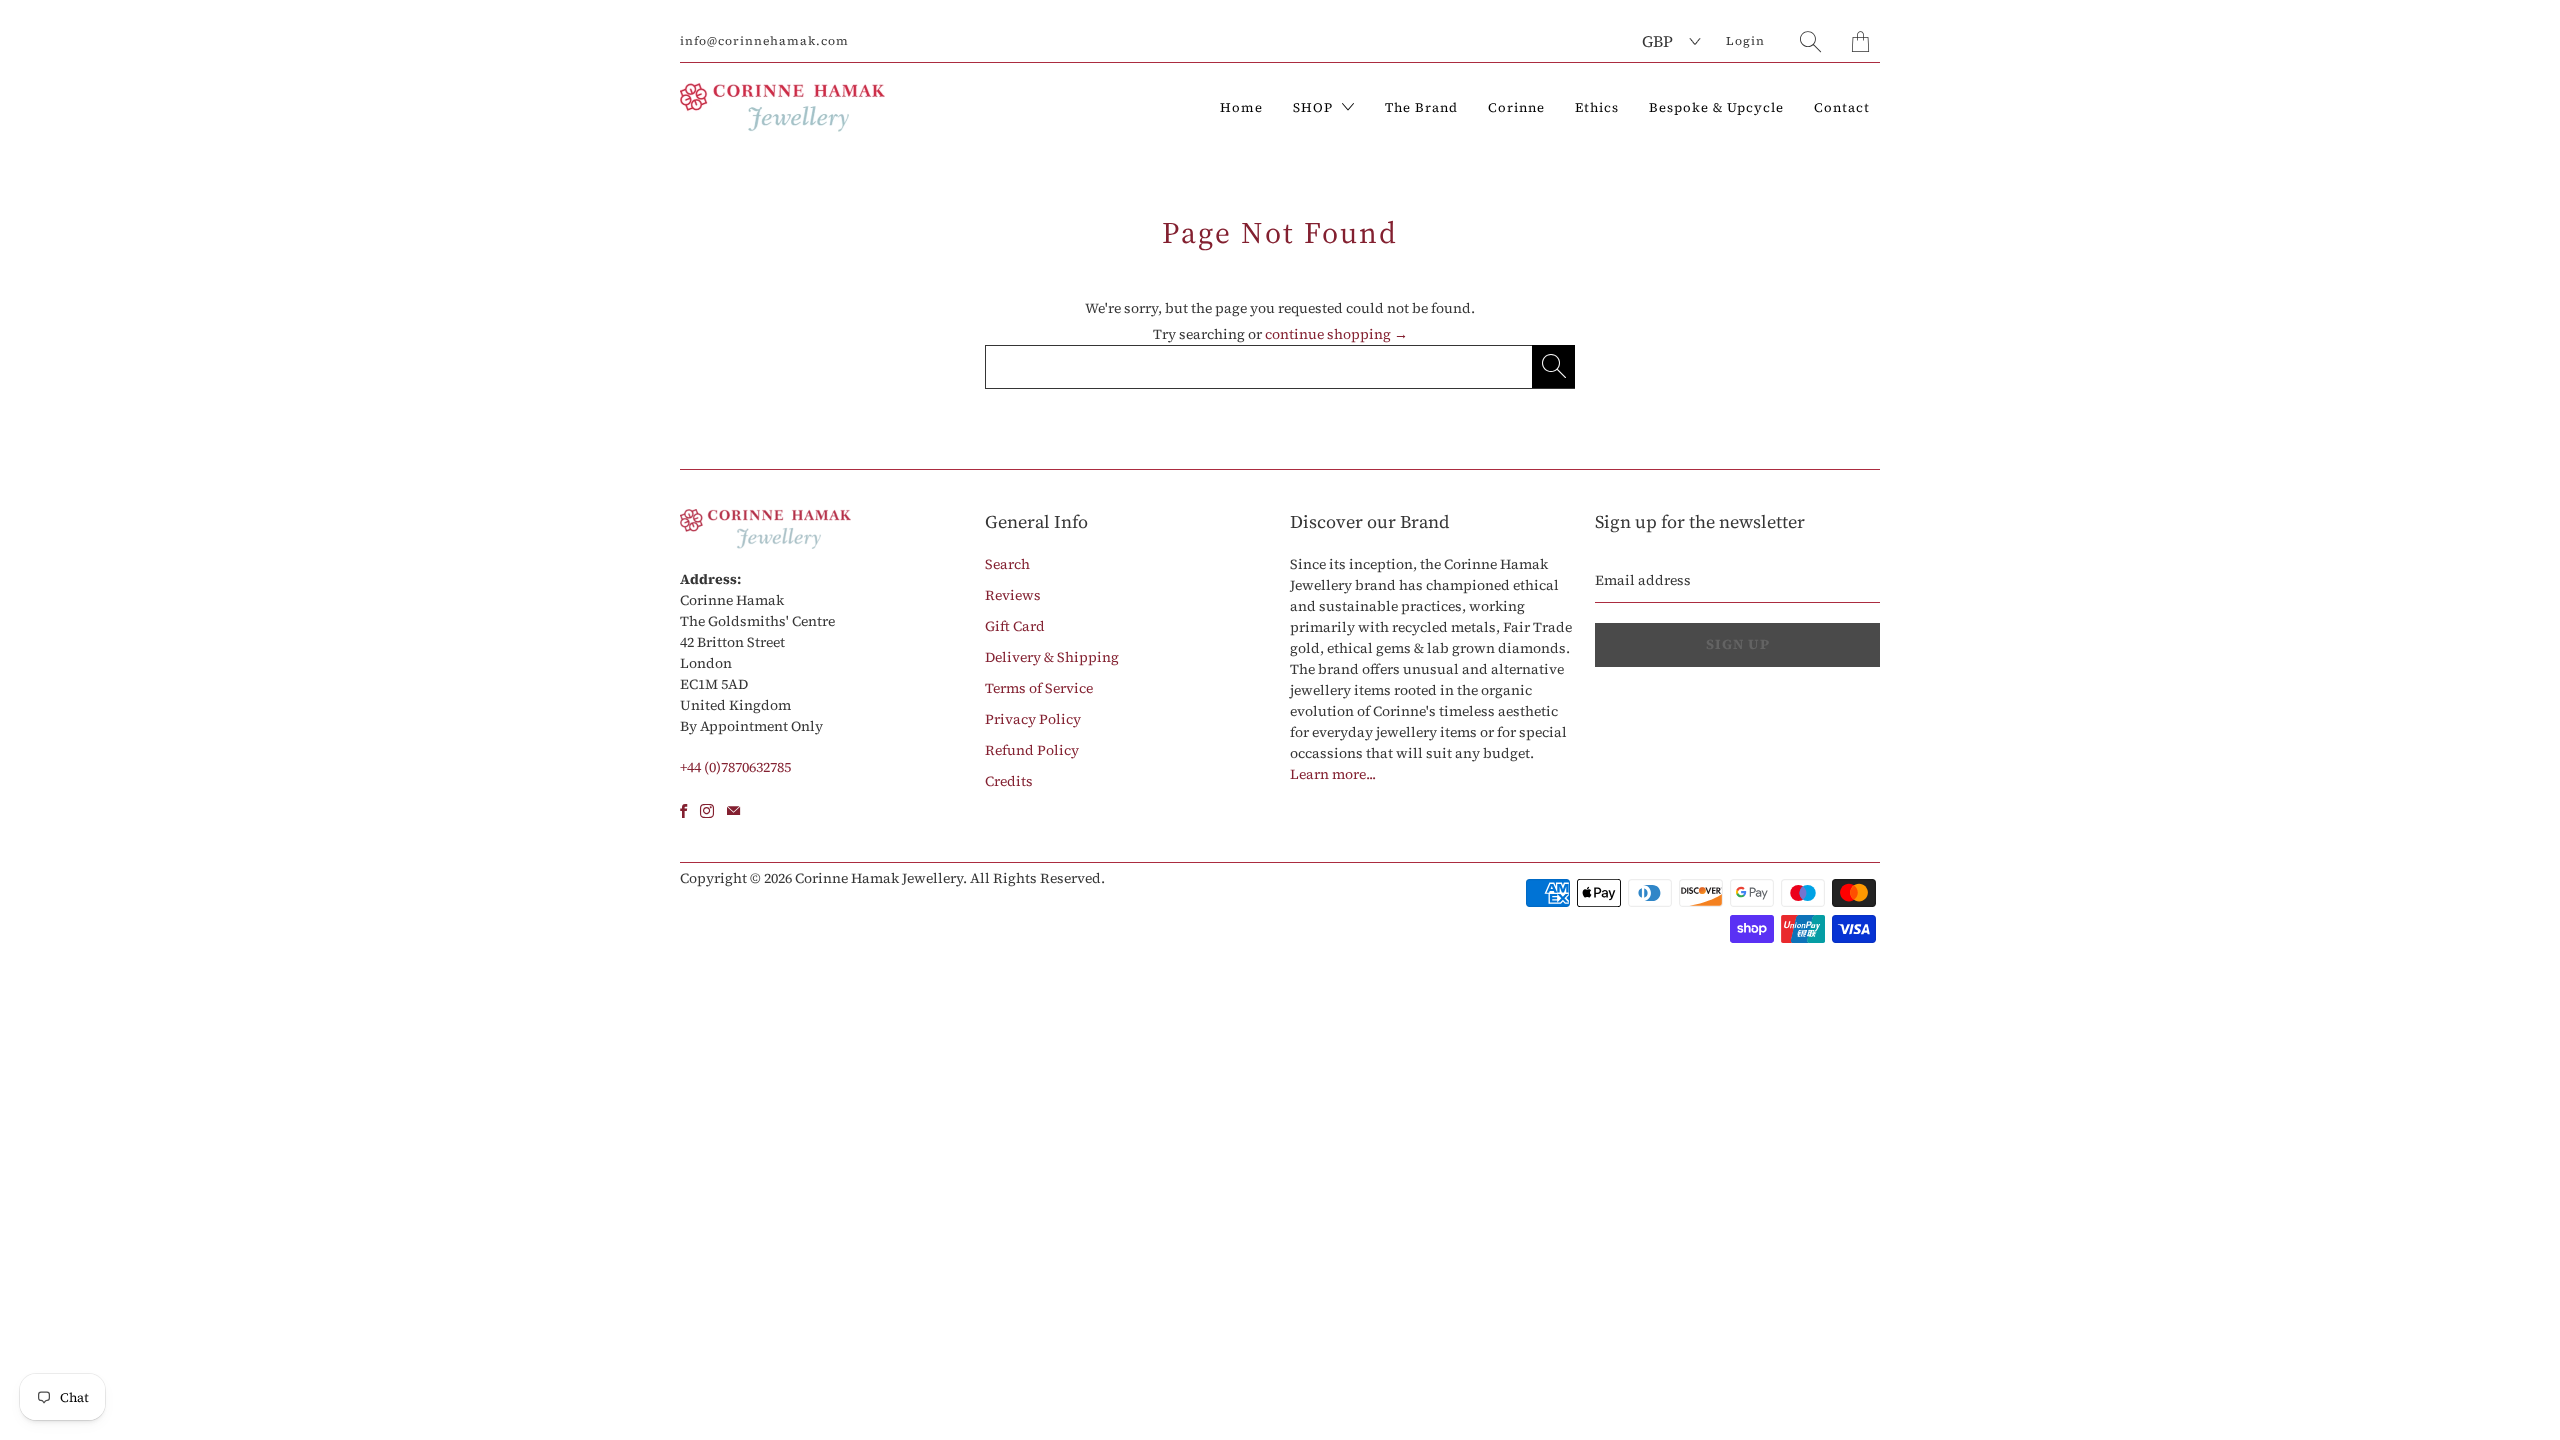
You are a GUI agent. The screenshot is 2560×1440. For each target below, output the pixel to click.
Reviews (1013, 595)
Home (1241, 107)
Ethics (1597, 107)
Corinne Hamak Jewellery (879, 878)
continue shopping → (1336, 334)
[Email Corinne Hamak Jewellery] (733, 811)
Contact (1842, 107)
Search (1007, 564)
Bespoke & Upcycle (1716, 107)
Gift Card (1015, 626)
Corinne (1516, 107)
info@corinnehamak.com (764, 41)
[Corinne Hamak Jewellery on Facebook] (683, 811)
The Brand (1421, 107)
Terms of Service (1039, 688)
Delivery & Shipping (1052, 657)
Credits (1009, 781)
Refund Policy (1032, 750)
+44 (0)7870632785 (735, 767)
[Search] (1811, 41)
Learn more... (1333, 774)
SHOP (1315, 107)
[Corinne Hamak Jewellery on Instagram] (707, 811)
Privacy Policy (1033, 719)
